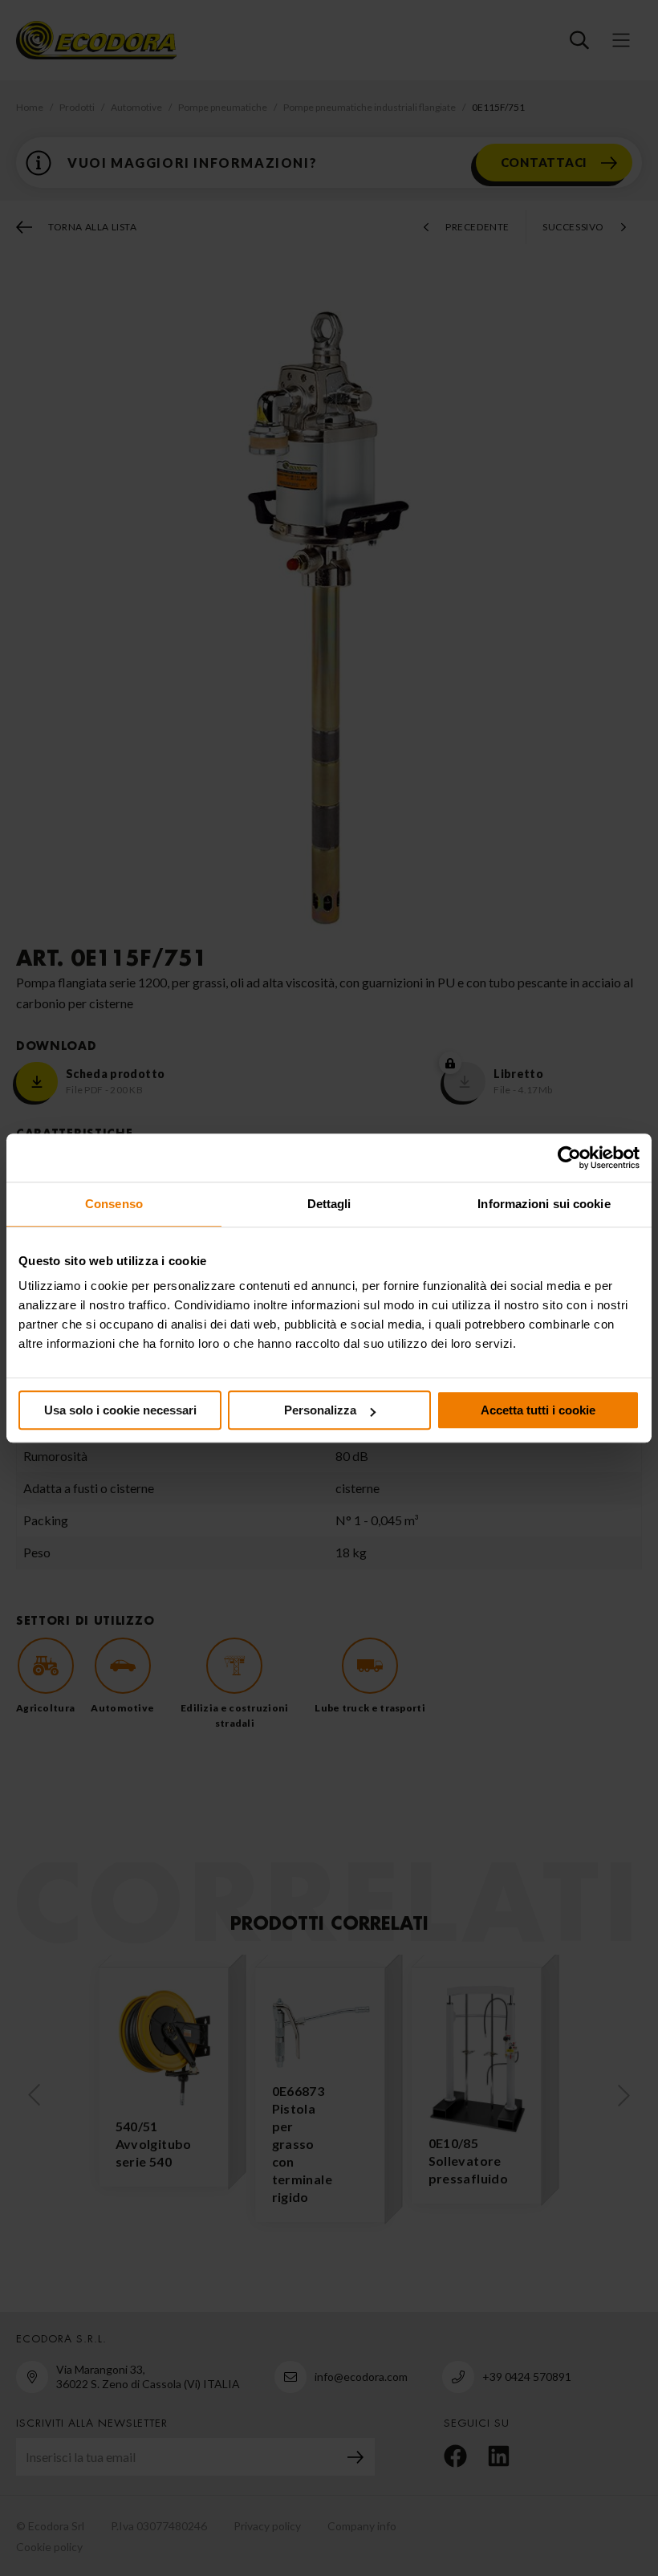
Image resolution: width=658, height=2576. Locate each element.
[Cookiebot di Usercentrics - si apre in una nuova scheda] (569, 1158)
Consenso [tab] (114, 1204)
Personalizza (320, 1410)
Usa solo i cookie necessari (120, 1410)
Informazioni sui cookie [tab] (544, 1204)
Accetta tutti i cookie (538, 1410)
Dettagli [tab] (329, 1204)
